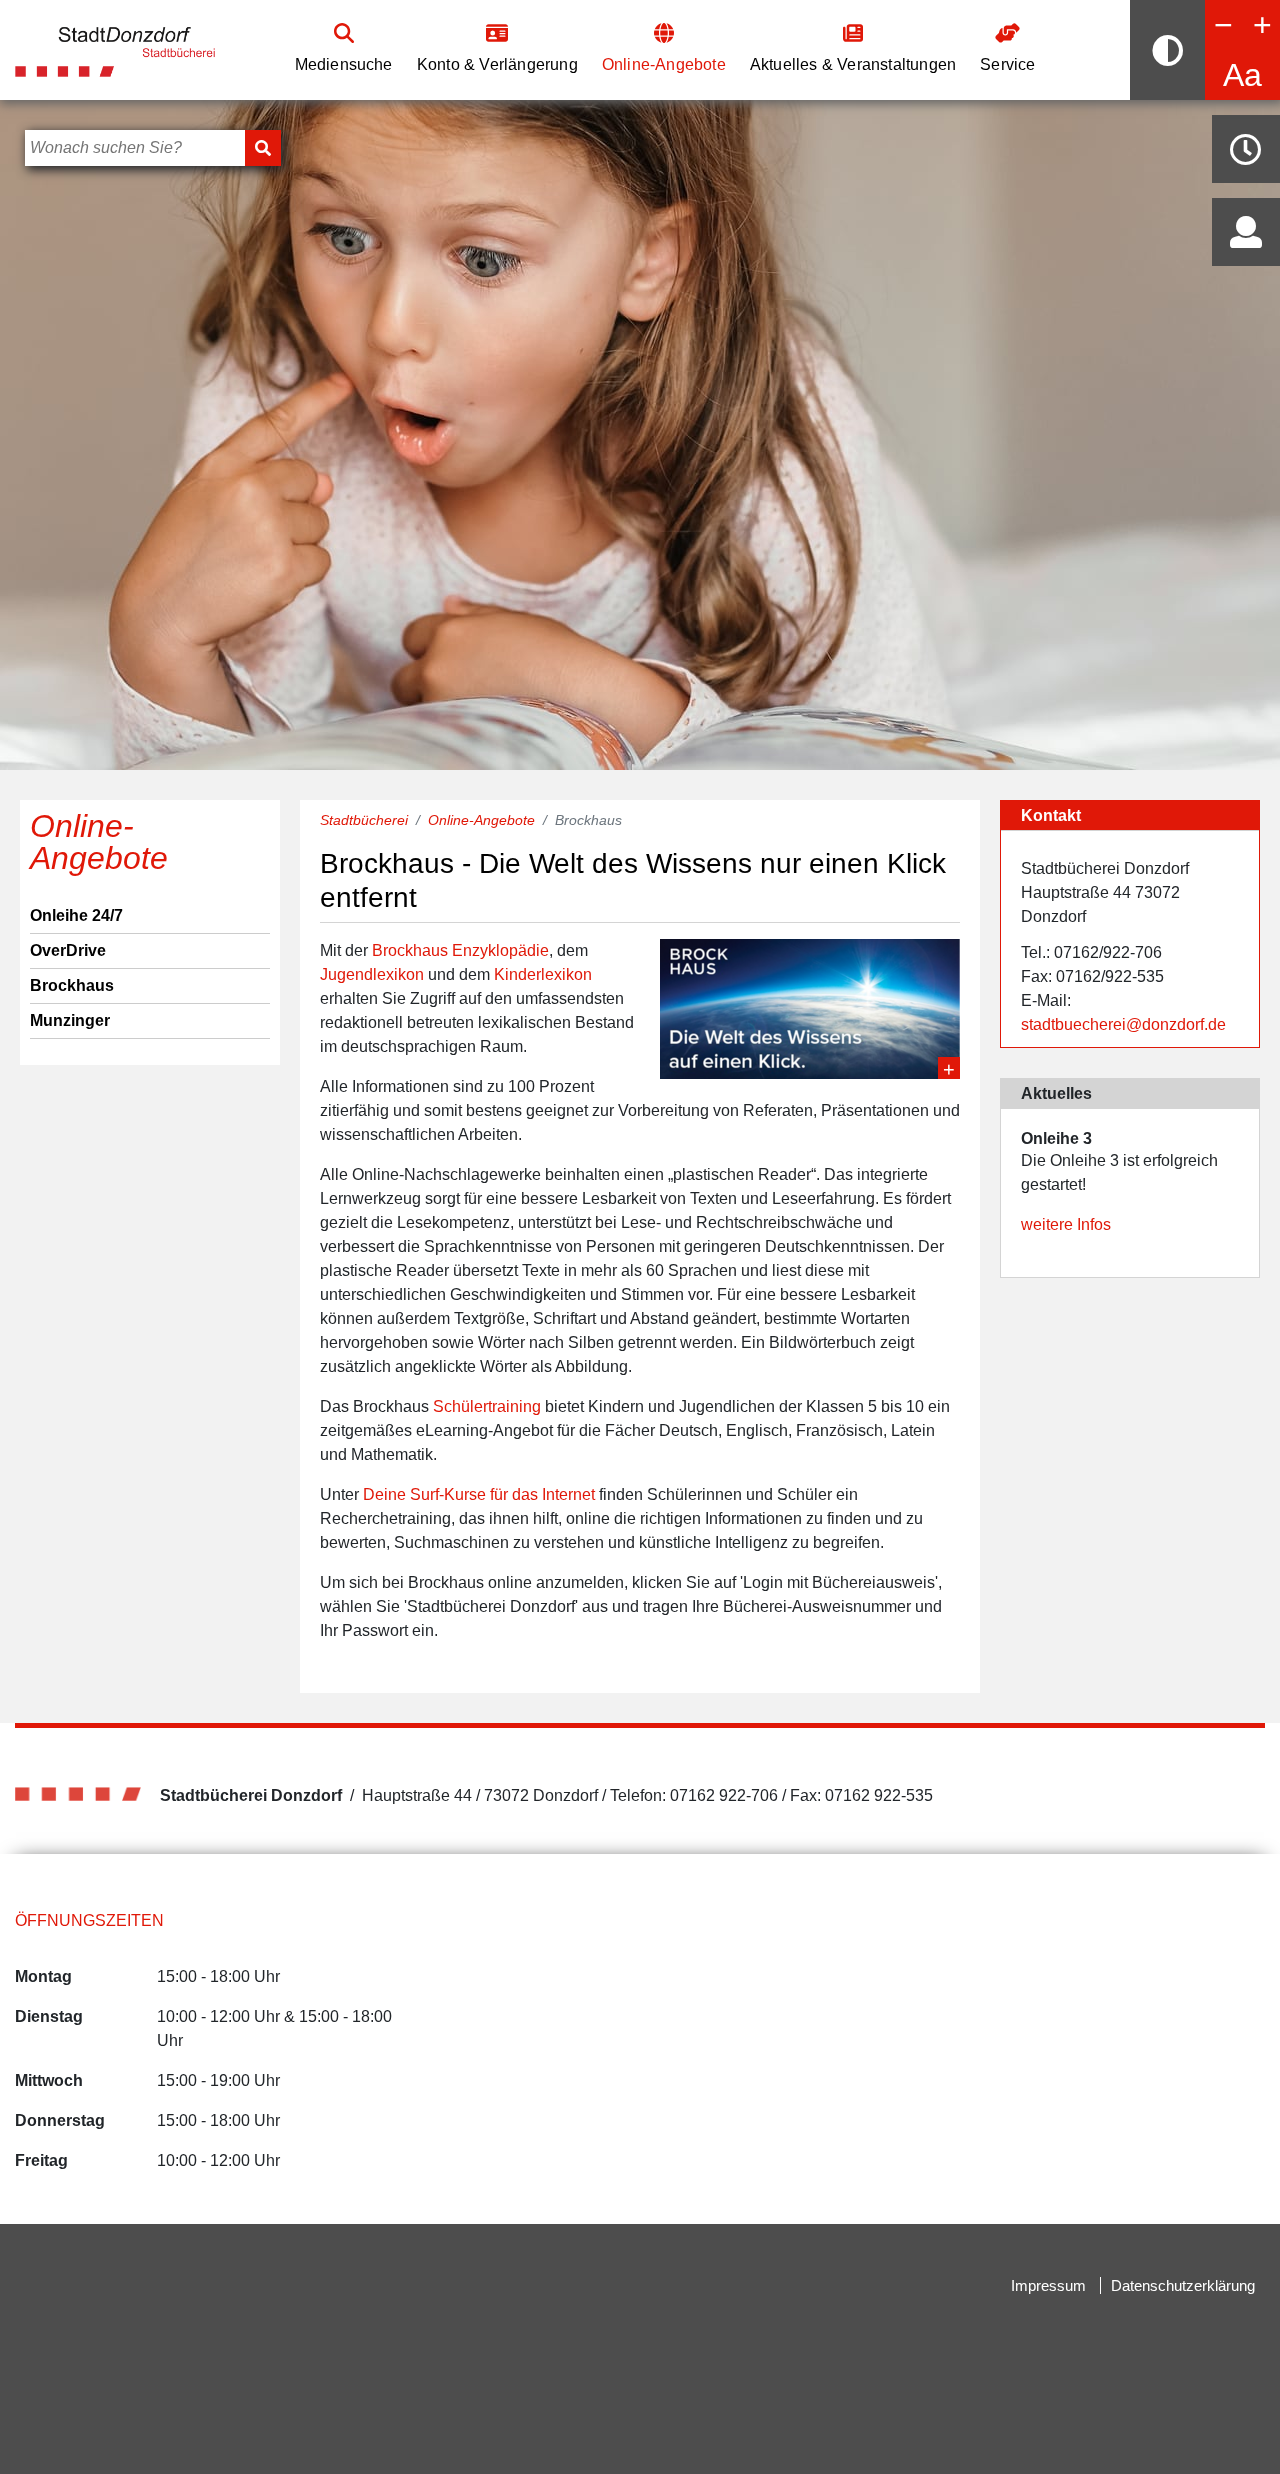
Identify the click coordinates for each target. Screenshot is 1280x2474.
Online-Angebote (664, 64)
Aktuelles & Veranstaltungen (853, 64)
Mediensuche (344, 64)
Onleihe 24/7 (76, 915)
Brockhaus (72, 985)
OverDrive (68, 950)
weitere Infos (1066, 1224)
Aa (1242, 75)
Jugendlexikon (372, 974)
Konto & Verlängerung (497, 64)
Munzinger (70, 1020)
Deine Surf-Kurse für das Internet (479, 1494)
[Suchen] (263, 148)
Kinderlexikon (543, 974)
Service (1007, 64)
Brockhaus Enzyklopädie (460, 950)
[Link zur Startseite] (115, 48)
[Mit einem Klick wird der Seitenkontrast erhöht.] (1167, 50)
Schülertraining (487, 1406)
